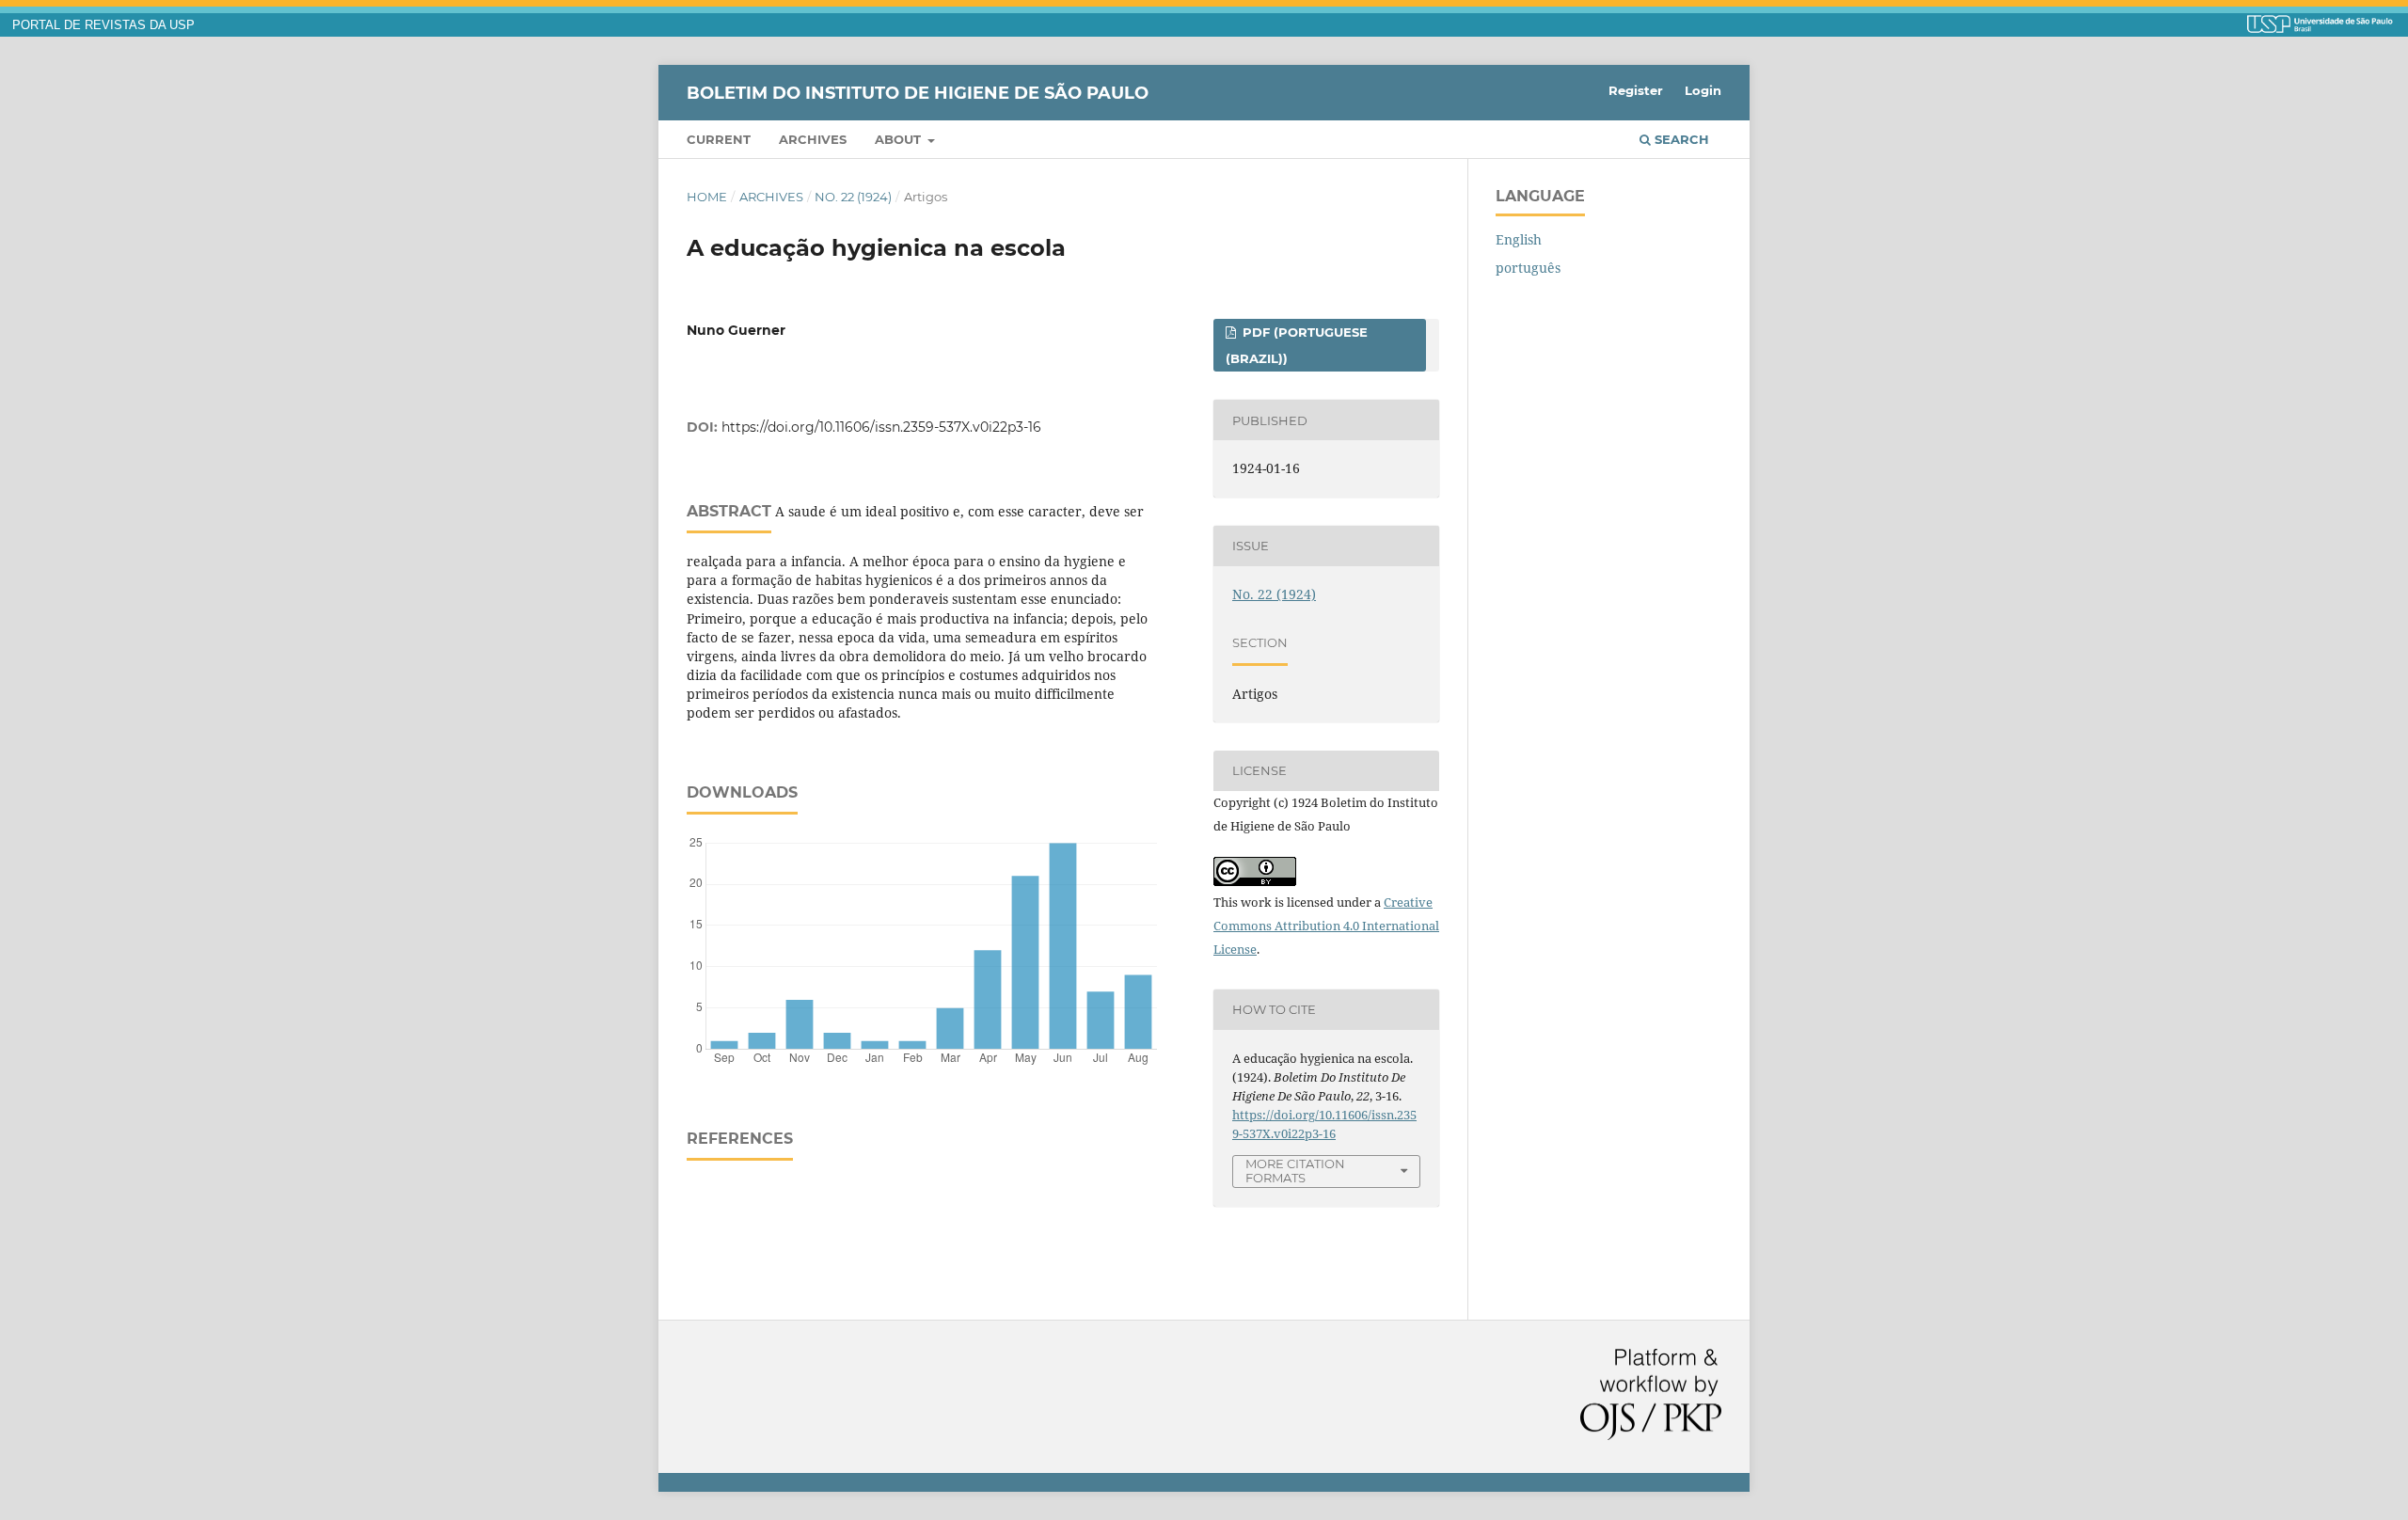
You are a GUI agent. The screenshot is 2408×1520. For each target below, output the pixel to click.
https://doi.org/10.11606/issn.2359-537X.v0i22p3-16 (881, 427)
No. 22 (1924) (853, 197)
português (1528, 268)
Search (1680, 139)
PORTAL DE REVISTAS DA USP (103, 25)
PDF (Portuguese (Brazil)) (1297, 345)
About (900, 139)
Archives (813, 139)
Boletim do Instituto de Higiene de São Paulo (918, 92)
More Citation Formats (1295, 1171)
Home (707, 197)
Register (1636, 90)
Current (719, 139)
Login (1703, 90)
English (1519, 239)
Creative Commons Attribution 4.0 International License (1326, 926)
